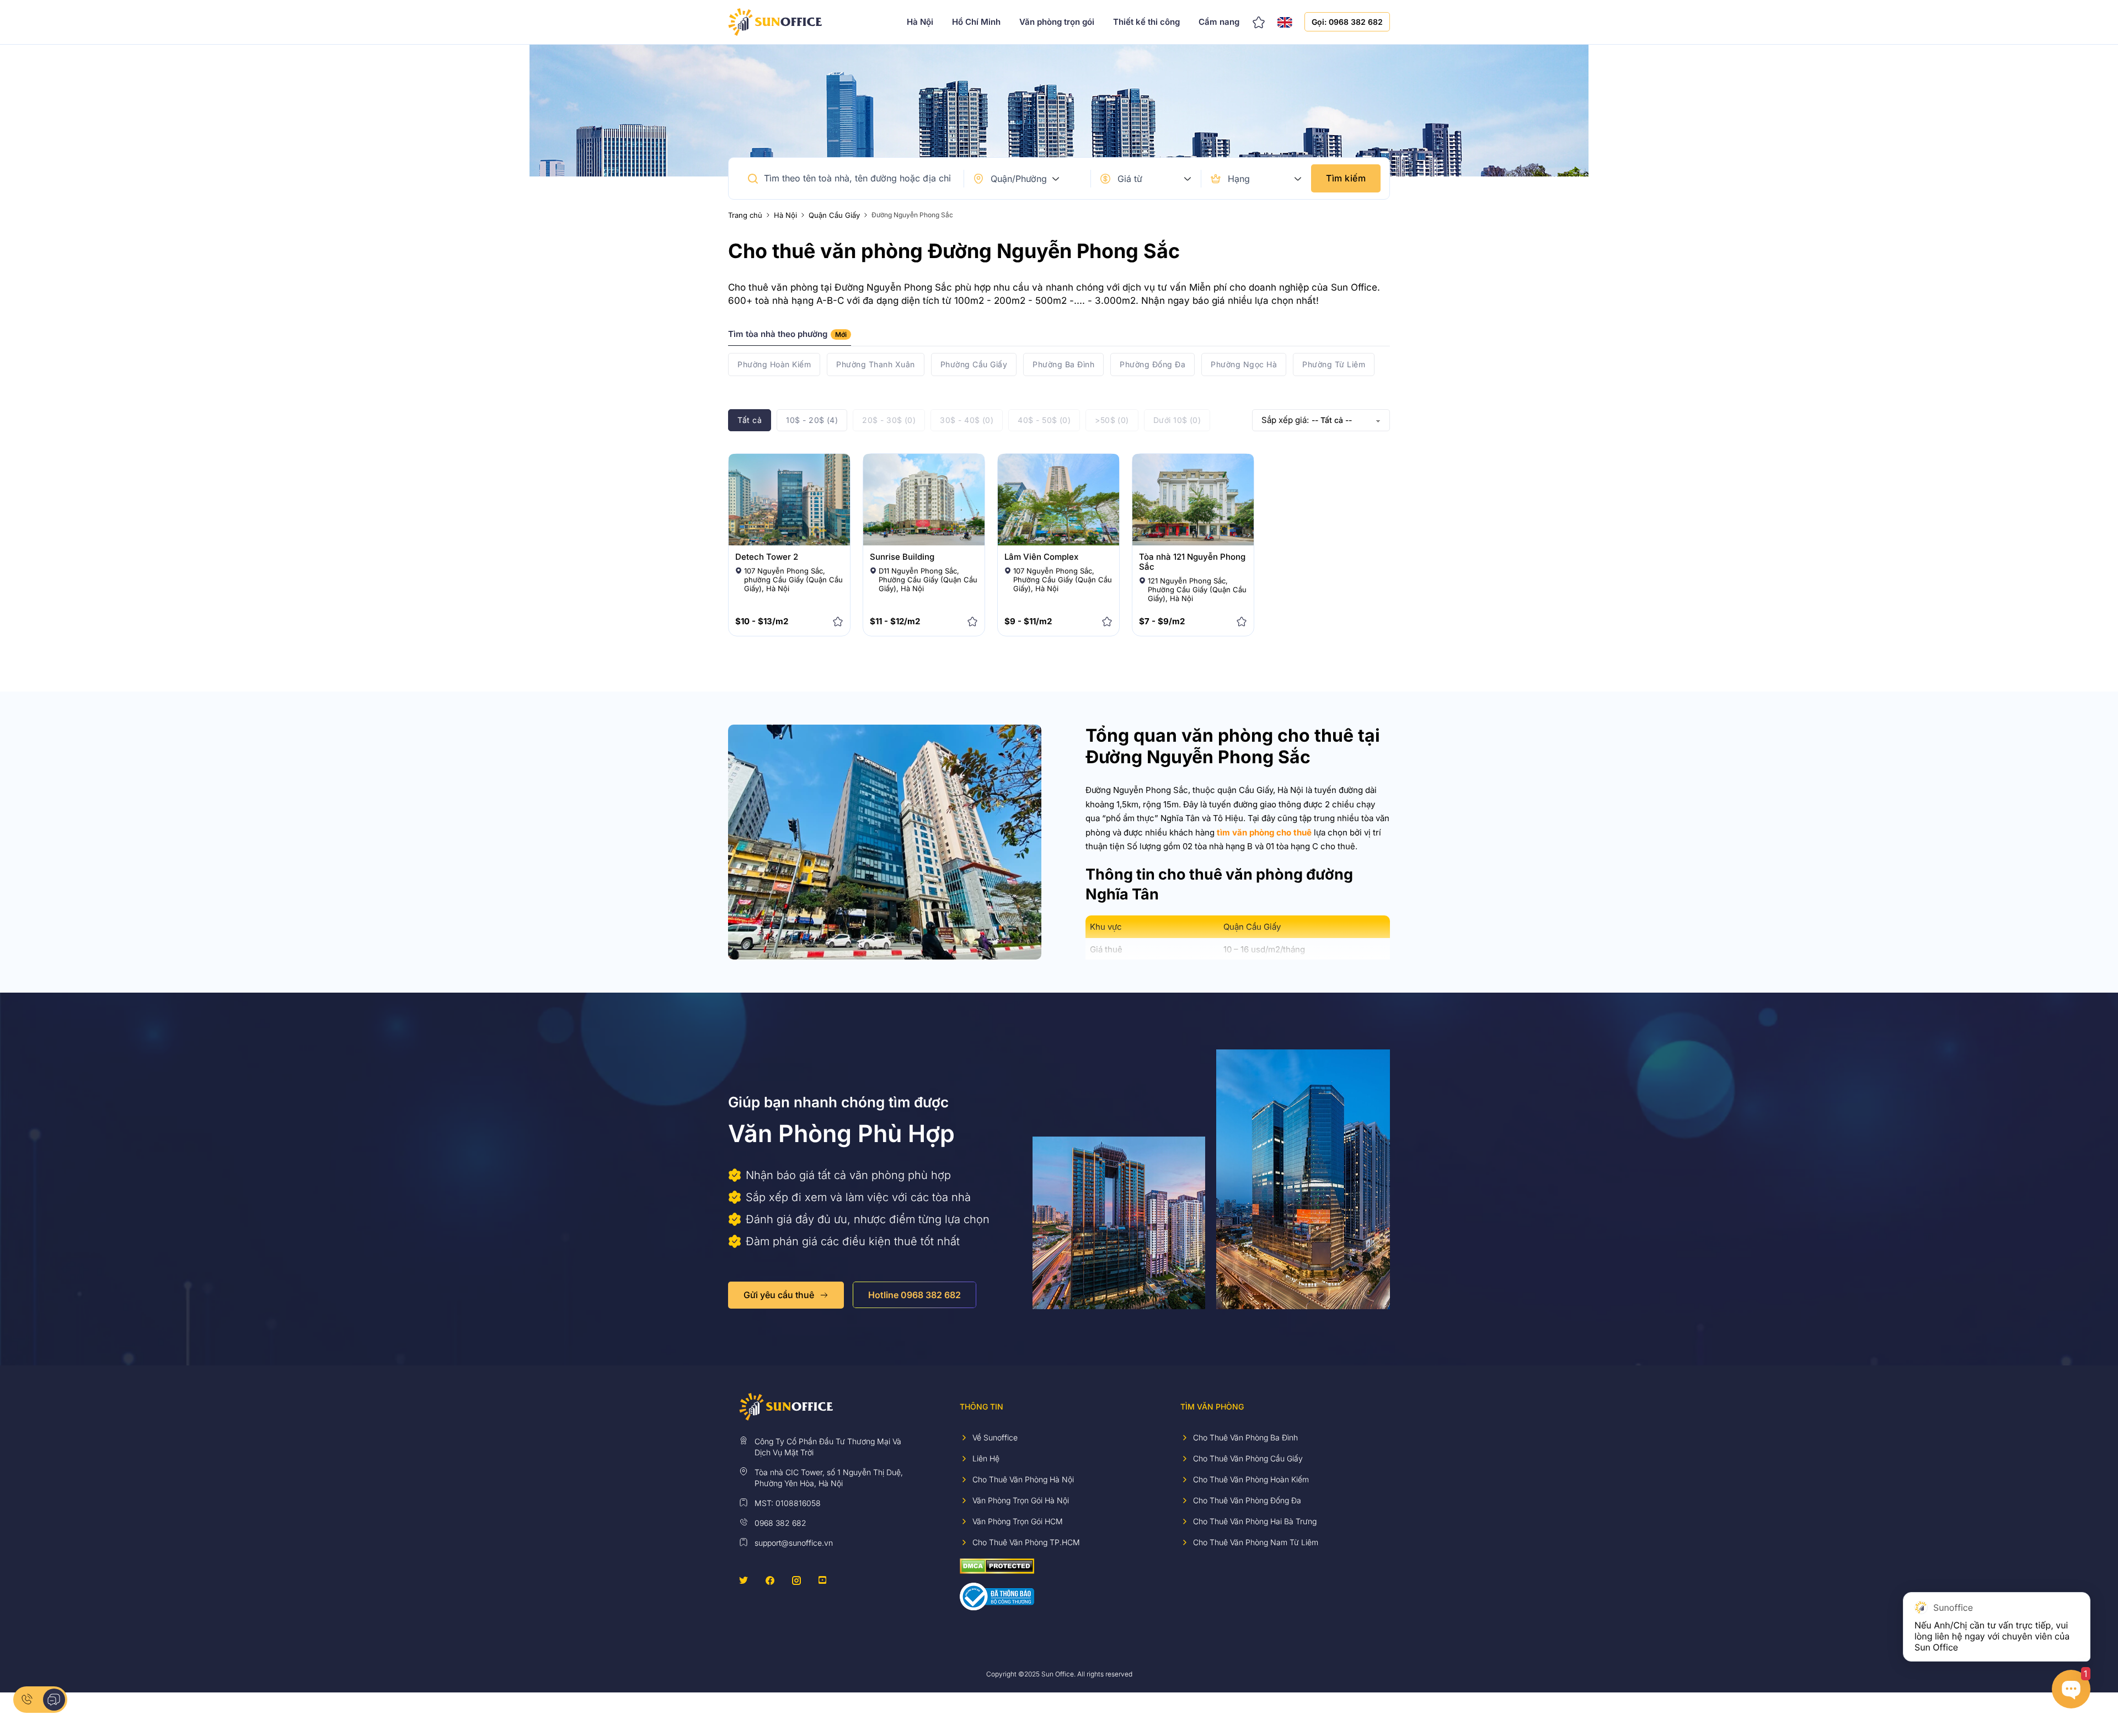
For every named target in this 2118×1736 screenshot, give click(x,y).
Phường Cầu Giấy (974, 364)
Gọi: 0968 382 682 (1347, 22)
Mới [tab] (841, 334)
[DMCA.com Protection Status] (997, 1565)
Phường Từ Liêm (1334, 364)
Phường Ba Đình (1063, 364)
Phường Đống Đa (1152, 364)
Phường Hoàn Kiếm (774, 364)
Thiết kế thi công (1146, 22)
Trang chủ (745, 215)
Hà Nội (920, 22)
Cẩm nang (1219, 22)
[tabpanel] (1059, 365)
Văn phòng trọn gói (1057, 22)
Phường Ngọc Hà (1244, 364)
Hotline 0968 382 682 (914, 1295)
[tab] (790, 337)
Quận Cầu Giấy (834, 215)
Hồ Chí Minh (976, 22)
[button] (753, 179)
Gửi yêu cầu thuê (779, 1295)
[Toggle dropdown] (1056, 179)
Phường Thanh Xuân (876, 364)
